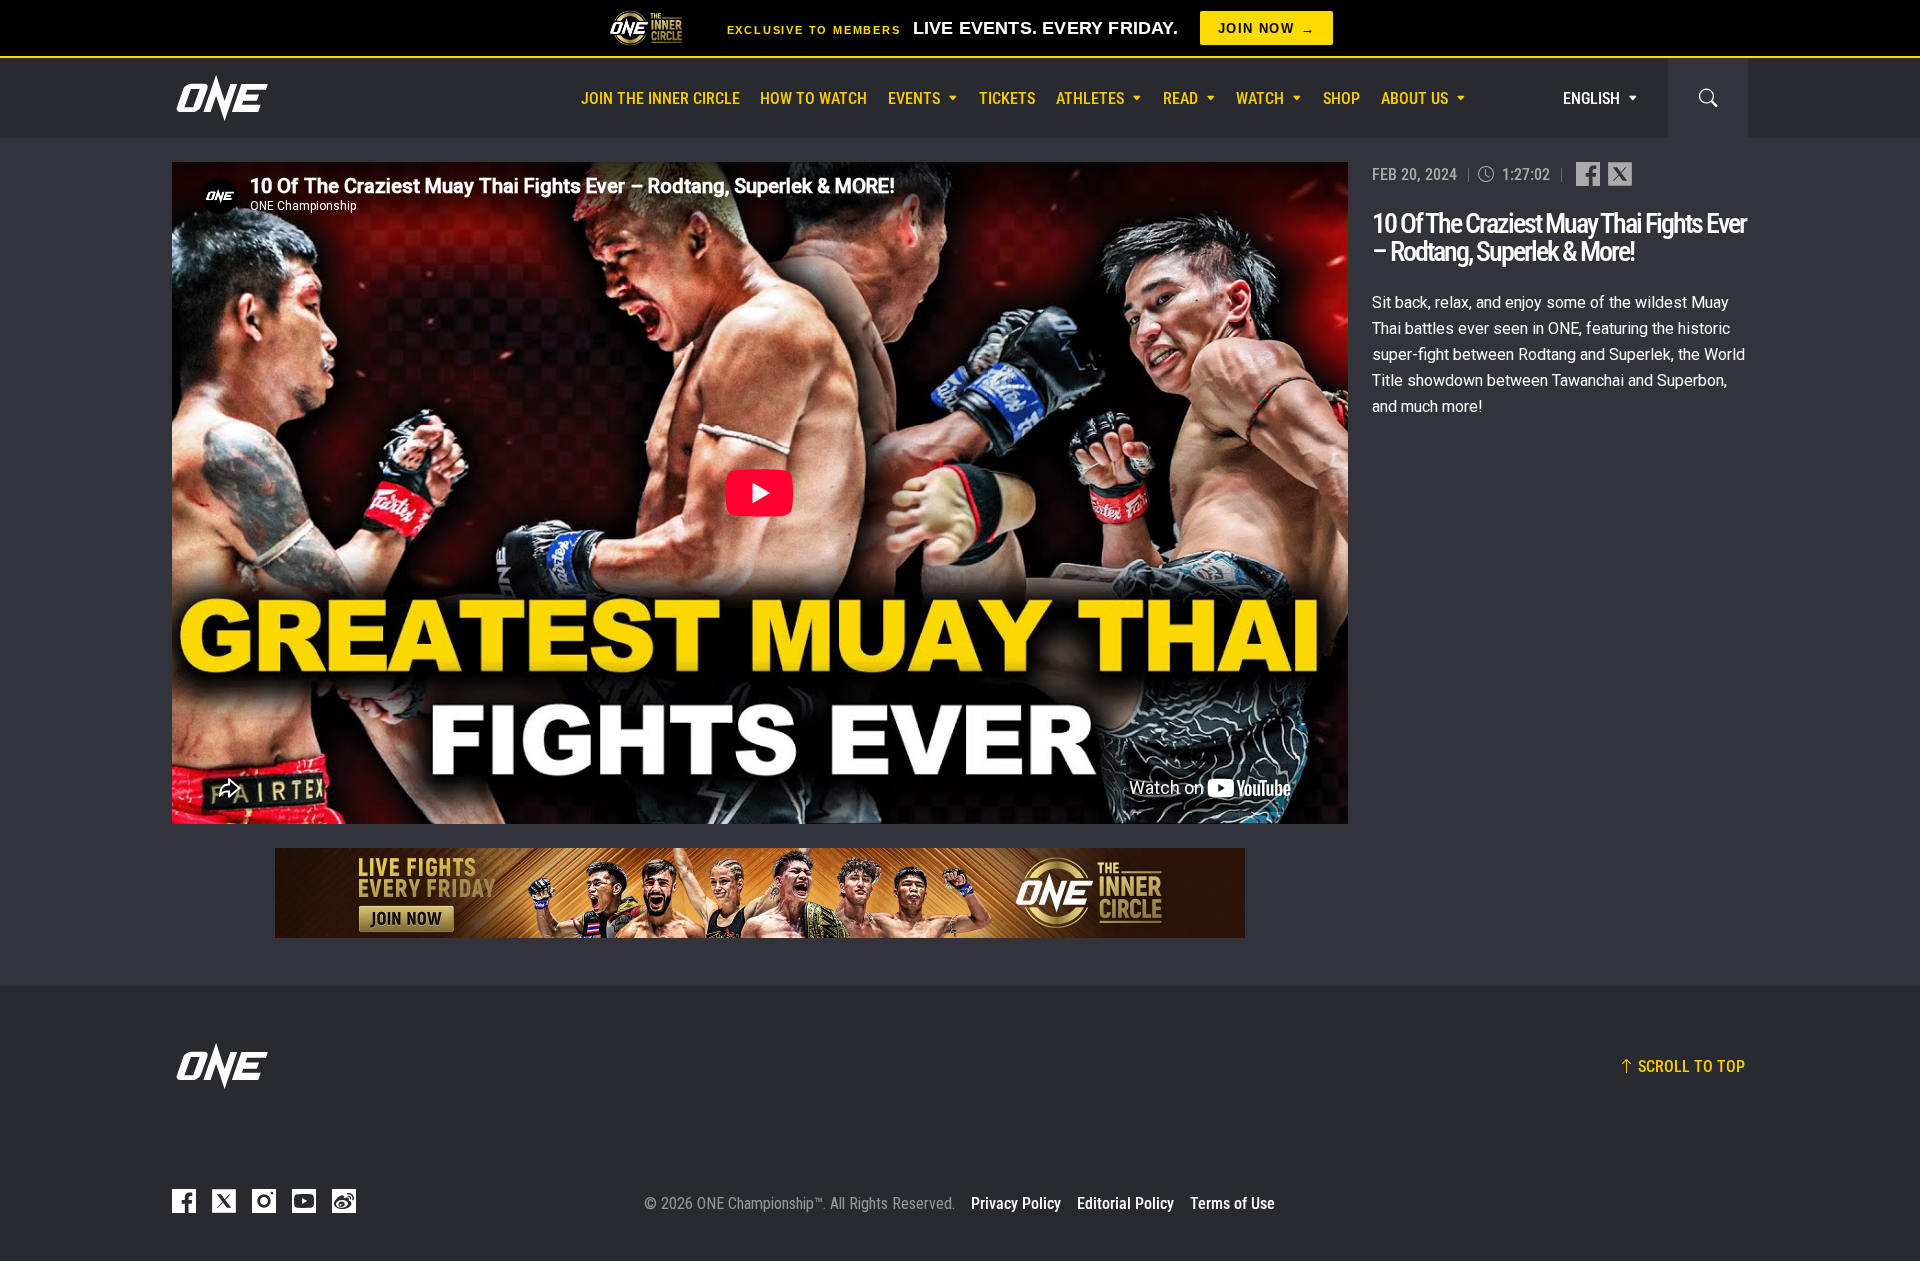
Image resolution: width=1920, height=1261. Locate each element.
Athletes (1090, 98)
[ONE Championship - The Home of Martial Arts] (220, 98)
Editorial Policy (1125, 1203)
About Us (1414, 98)
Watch (1260, 98)
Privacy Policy (1016, 1203)
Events (914, 98)
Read (1180, 98)
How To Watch (813, 98)
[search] (1708, 98)
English (1591, 98)
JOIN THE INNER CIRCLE (660, 98)
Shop (1341, 98)
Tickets (1007, 98)
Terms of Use (1232, 1203)
